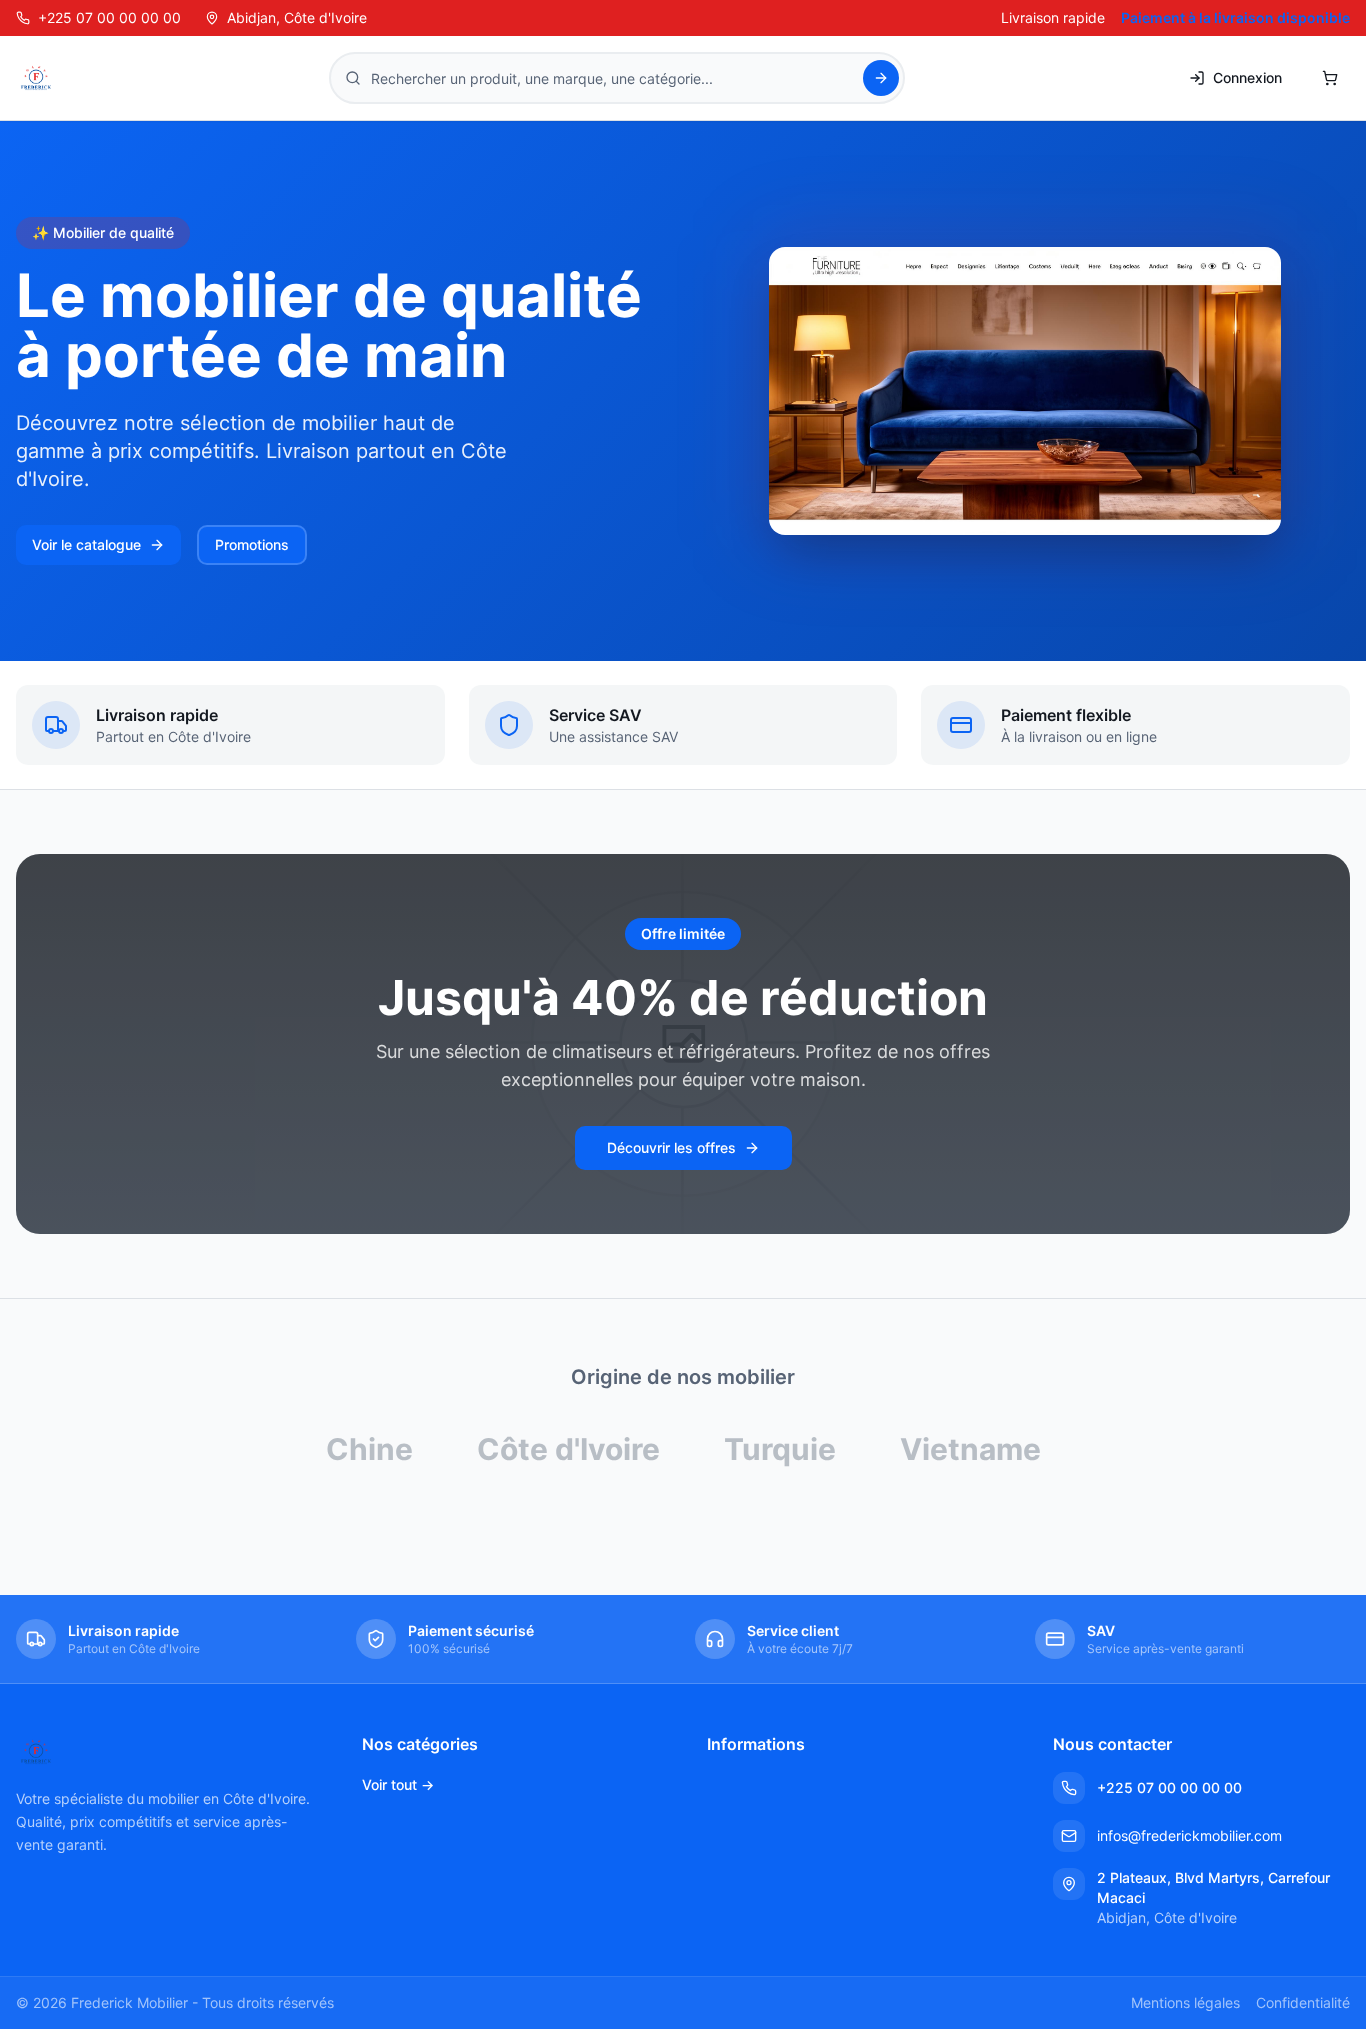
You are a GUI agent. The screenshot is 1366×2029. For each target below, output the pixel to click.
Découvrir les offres (671, 1147)
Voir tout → (398, 1784)
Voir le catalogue (86, 544)
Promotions (252, 544)
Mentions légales (1185, 2002)
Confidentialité (1303, 2002)
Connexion (1247, 77)
